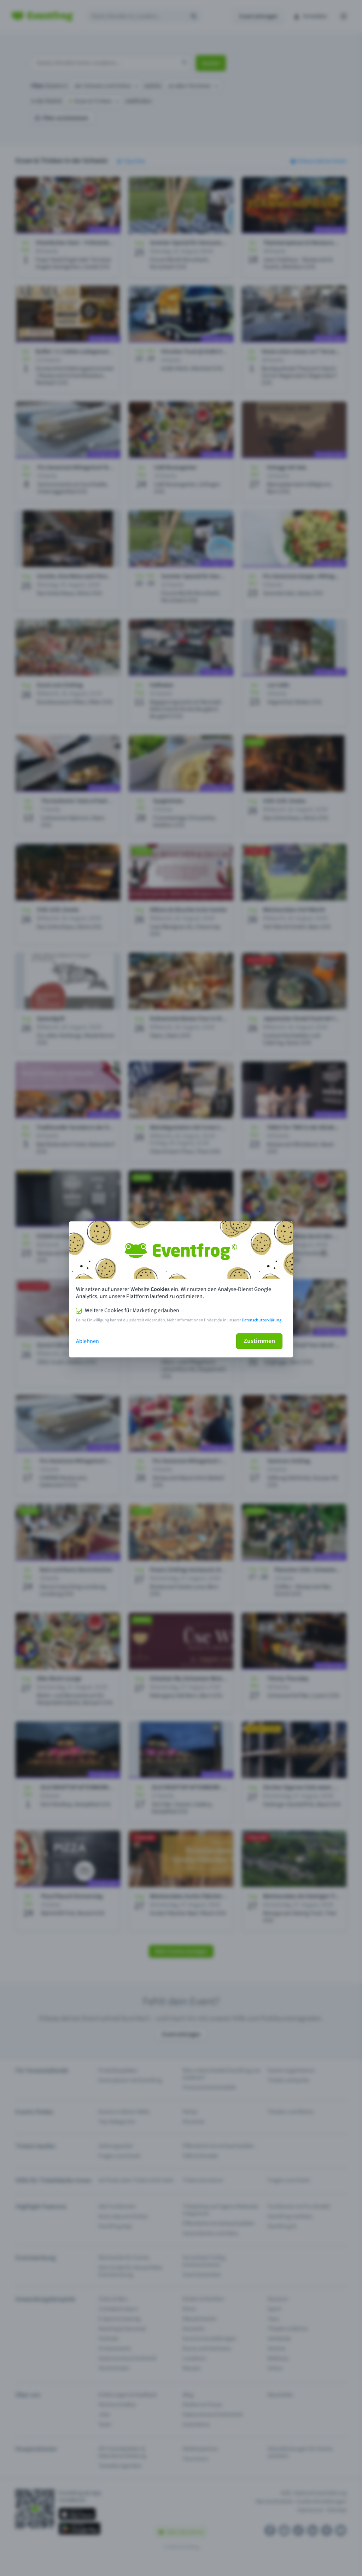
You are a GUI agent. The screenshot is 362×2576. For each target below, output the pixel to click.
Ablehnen (87, 1341)
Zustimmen (259, 1341)
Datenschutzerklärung (262, 1320)
